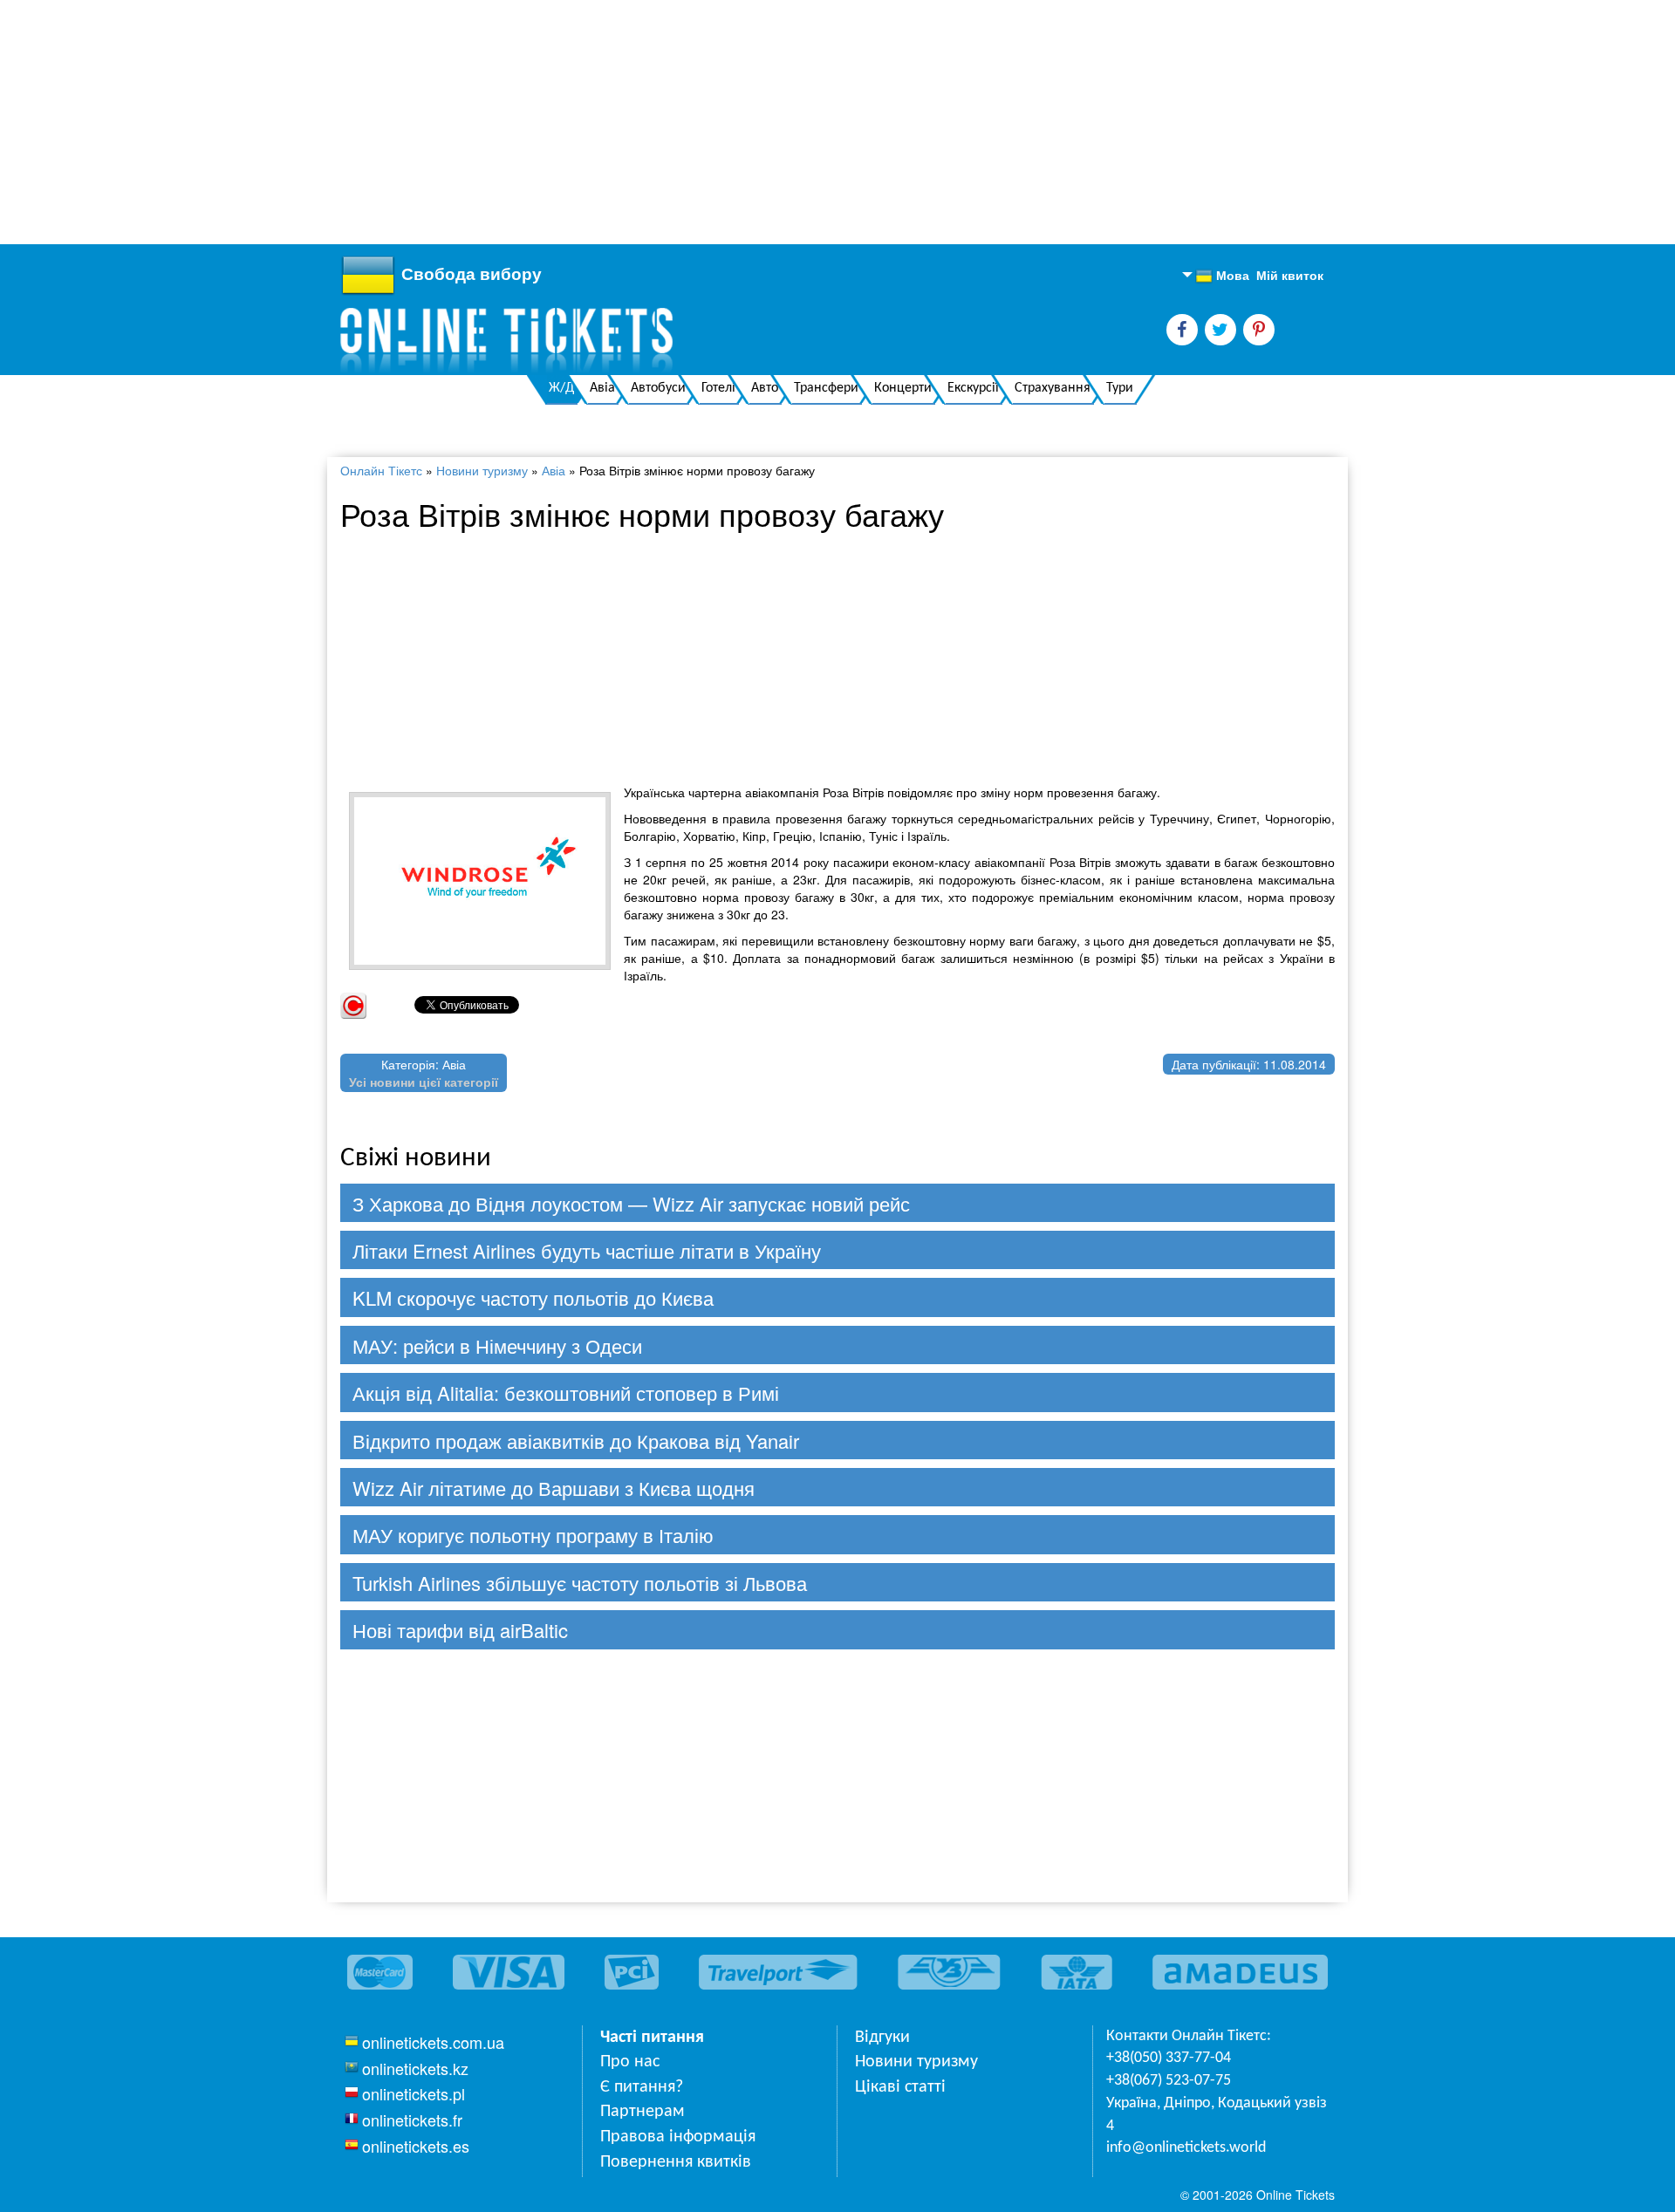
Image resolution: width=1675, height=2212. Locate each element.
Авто (765, 388)
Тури (1120, 388)
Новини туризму (482, 470)
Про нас (630, 2062)
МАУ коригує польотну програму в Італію (533, 1535)
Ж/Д (561, 388)
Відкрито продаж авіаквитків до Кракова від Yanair (576, 1441)
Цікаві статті (900, 2087)
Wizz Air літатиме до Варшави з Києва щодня (554, 1488)
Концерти (903, 388)
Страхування (1053, 388)
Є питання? (642, 2087)
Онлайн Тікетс (381, 470)
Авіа (602, 388)
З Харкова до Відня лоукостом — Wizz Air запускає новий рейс (631, 1203)
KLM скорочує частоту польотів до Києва (533, 1297)
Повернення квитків (676, 2162)
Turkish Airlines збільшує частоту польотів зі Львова (580, 1583)
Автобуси (658, 388)
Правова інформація (678, 2137)
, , (1217, 2115)
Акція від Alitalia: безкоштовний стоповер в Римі (566, 1393)
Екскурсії (973, 388)
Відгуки (882, 2038)
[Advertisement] (523, 122)
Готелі (718, 388)
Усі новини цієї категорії (424, 1082)
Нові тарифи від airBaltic (460, 1630)
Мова (1222, 276)
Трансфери (826, 388)
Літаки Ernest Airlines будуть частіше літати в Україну (587, 1250)
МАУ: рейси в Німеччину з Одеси (497, 1345)
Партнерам (643, 2112)
